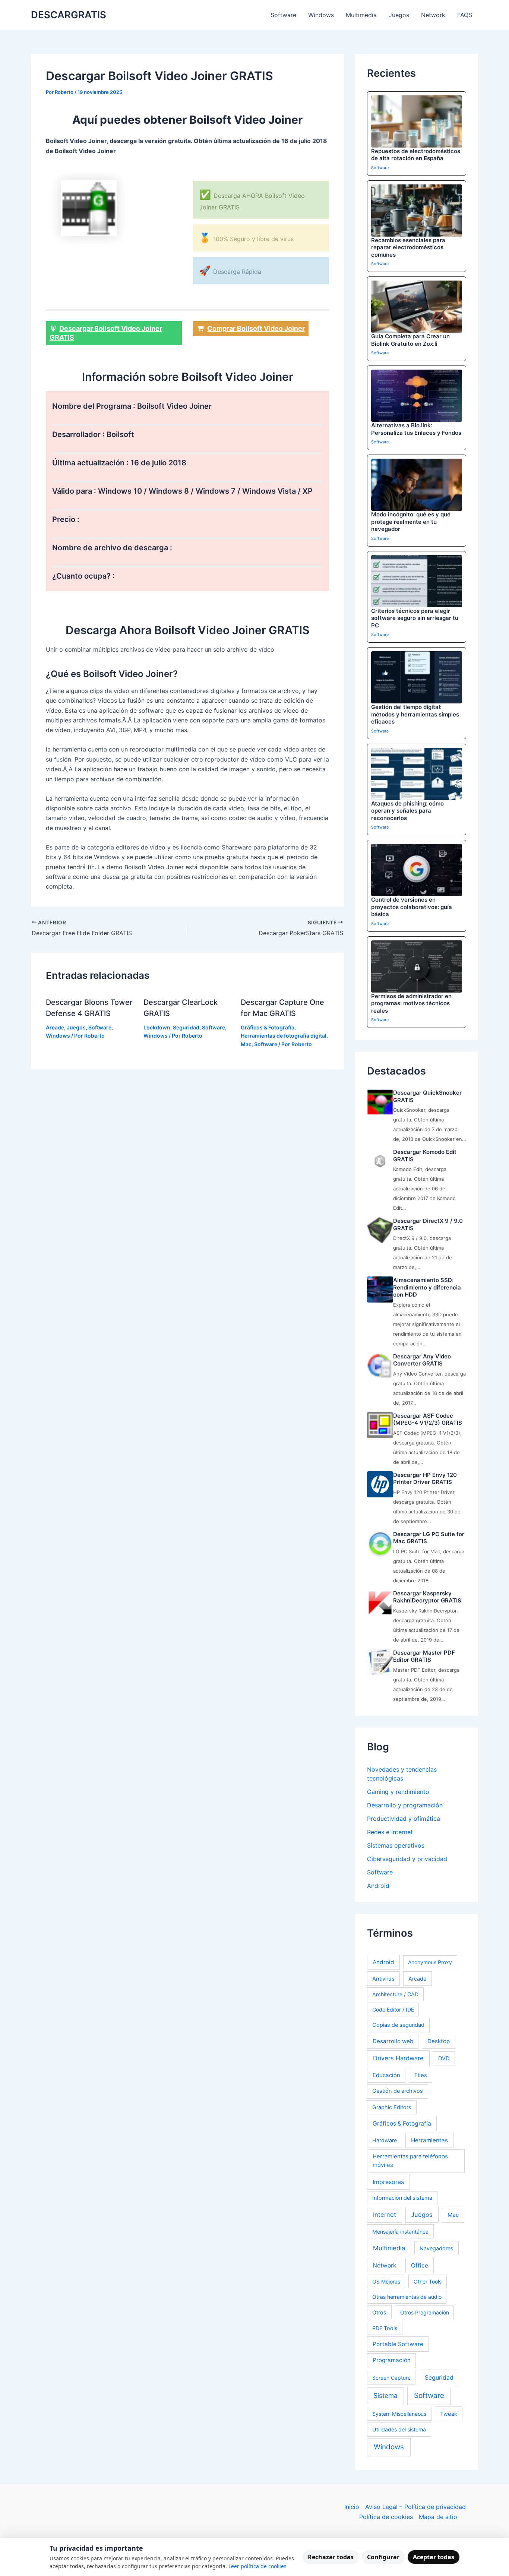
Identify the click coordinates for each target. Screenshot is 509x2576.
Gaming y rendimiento (398, 1792)
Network (433, 15)
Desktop (439, 2041)
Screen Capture (391, 2378)
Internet (385, 2215)
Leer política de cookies (257, 2566)
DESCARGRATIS (69, 15)
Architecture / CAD (395, 1994)
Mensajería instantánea (400, 2232)
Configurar (383, 2557)
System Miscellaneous (399, 2414)
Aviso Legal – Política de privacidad (415, 2507)
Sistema (385, 2395)
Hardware (385, 2140)
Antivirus (383, 1979)
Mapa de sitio (438, 2517)
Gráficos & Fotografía (268, 1027)
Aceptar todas (434, 2557)
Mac (246, 1044)
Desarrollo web (393, 2041)
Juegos (399, 15)
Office (420, 2265)
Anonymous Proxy (430, 1962)
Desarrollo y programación (405, 1805)
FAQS (465, 15)
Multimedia (361, 15)
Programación (392, 2360)
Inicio (352, 2507)
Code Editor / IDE (393, 2009)
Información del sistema (402, 2198)
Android (378, 1886)
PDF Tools (385, 2328)
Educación (386, 2075)
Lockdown (157, 1027)
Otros (379, 2312)
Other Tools (428, 2281)
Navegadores (437, 2248)
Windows (321, 15)
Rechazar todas (331, 2557)
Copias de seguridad (398, 2025)
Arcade (55, 1027)
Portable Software (398, 2344)
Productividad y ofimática (404, 1819)
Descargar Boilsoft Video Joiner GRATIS (106, 333)
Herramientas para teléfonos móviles (410, 2161)
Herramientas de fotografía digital (284, 1036)
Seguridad (186, 1027)
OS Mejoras (386, 2281)
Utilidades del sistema (399, 2429)
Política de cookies (386, 2517)
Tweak (449, 2414)
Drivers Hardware (398, 2058)
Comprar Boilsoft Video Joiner (256, 328)
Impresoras (388, 2182)
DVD (444, 2058)
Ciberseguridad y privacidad (407, 1859)
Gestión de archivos (398, 2091)
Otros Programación (425, 2312)
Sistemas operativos (396, 1845)
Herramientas (429, 2140)
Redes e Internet (390, 1832)
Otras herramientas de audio (407, 2297)
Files (421, 2075)
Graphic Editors (392, 2107)
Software (283, 15)
